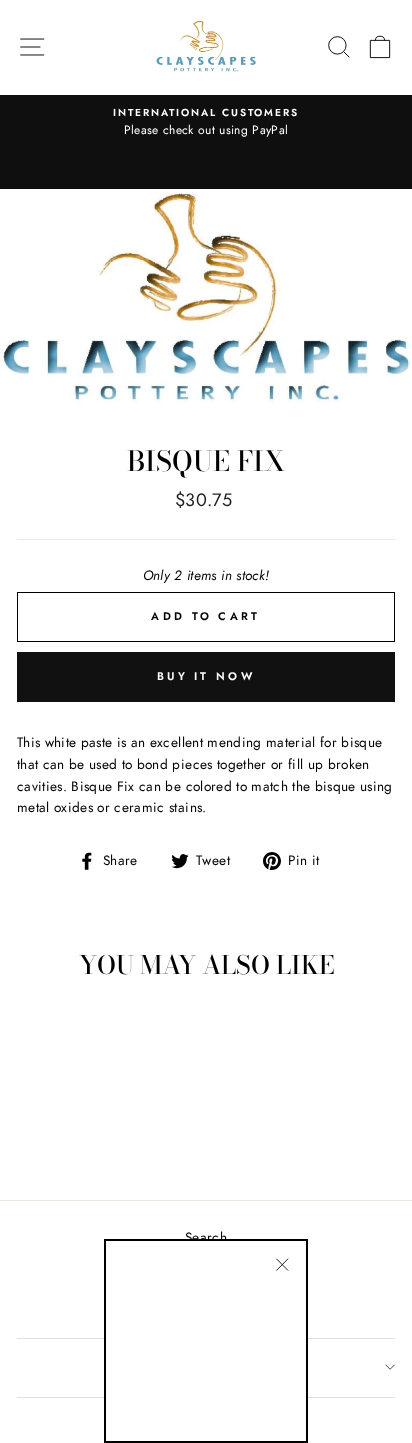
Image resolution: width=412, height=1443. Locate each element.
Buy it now (206, 676)
